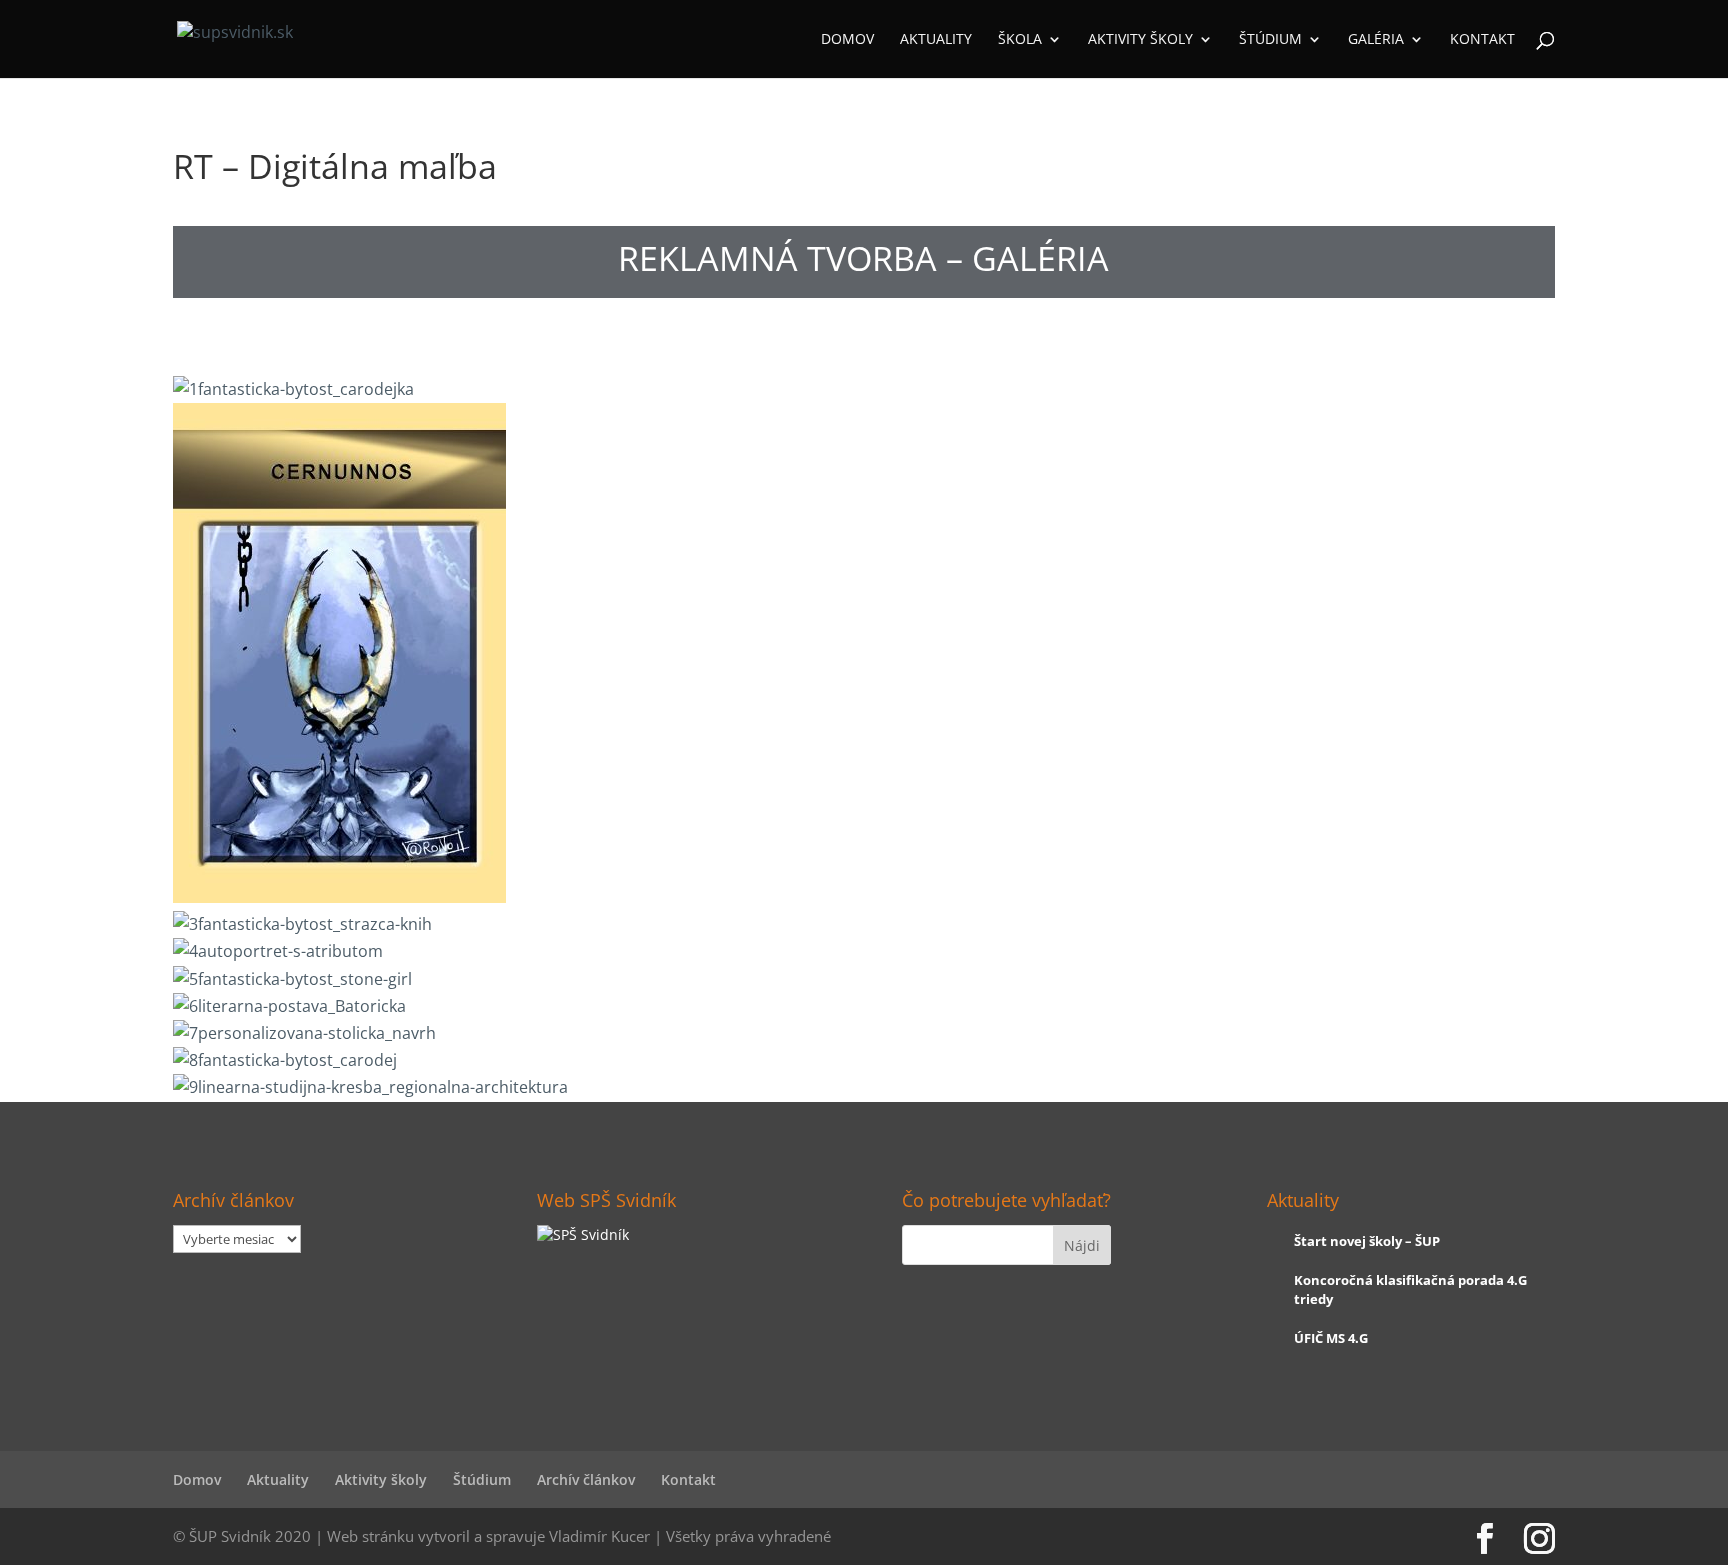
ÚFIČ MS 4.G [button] (1331, 1338)
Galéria (1376, 40)
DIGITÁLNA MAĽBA (677, 343)
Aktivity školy (1140, 40)
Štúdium (1270, 40)
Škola (1020, 40)
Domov (847, 40)
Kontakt (1482, 40)
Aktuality (936, 40)
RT (1050, 343)
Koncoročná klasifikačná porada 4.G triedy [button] (1410, 1289)
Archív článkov (586, 1479)
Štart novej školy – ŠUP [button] (1367, 1241)
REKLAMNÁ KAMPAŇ (304, 343)
